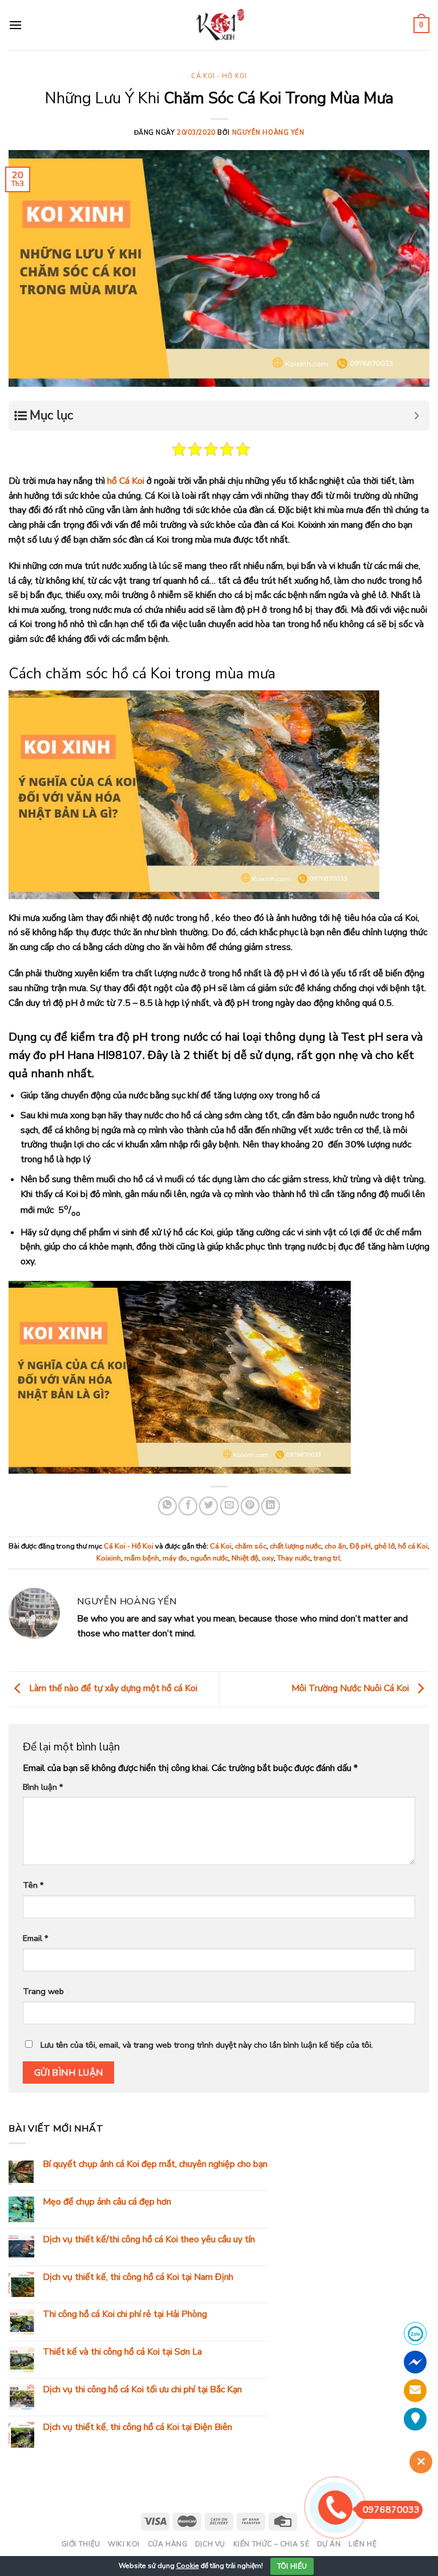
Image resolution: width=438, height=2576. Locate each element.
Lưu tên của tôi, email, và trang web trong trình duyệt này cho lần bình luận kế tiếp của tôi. (207, 2045)
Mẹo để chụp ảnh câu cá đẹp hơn (107, 2202)
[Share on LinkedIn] (271, 1506)
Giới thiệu (81, 2544)
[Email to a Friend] (230, 1506)
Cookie (188, 2566)
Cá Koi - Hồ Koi (219, 76)
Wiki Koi (124, 2544)
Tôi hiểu (292, 2566)
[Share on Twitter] (208, 1506)
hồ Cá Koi (126, 481)
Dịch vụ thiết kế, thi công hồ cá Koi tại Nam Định (138, 2277)
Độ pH (360, 1546)
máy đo (175, 1558)
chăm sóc (251, 1546)
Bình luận (43, 1787)
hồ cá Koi (413, 1546)
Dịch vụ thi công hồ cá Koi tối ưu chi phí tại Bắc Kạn (142, 2390)
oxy (268, 1558)
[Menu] (15, 25)
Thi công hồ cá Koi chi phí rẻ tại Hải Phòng (125, 2314)
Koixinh (109, 1558)
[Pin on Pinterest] (250, 1506)
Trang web (43, 1991)
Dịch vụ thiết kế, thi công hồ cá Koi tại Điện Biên (137, 2427)
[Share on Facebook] (188, 1506)
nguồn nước (209, 1558)
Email (35, 1938)
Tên (33, 1885)
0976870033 (391, 2510)
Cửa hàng (168, 2544)
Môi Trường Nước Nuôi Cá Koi (351, 1688)
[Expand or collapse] (417, 416)
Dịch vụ (210, 2544)
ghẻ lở (384, 1546)
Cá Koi (221, 1546)
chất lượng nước (295, 1546)
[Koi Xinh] (219, 25)
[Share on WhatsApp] (167, 1506)
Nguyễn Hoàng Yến (268, 133)
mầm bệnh (142, 1558)
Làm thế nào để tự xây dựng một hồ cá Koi (112, 1688)
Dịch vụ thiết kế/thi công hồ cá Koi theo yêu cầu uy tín (149, 2239)
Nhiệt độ (245, 1558)
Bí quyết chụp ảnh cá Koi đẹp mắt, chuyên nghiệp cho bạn (155, 2164)
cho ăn (335, 1546)
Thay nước (294, 1558)
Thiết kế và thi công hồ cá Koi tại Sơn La (122, 2352)
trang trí (327, 1558)
